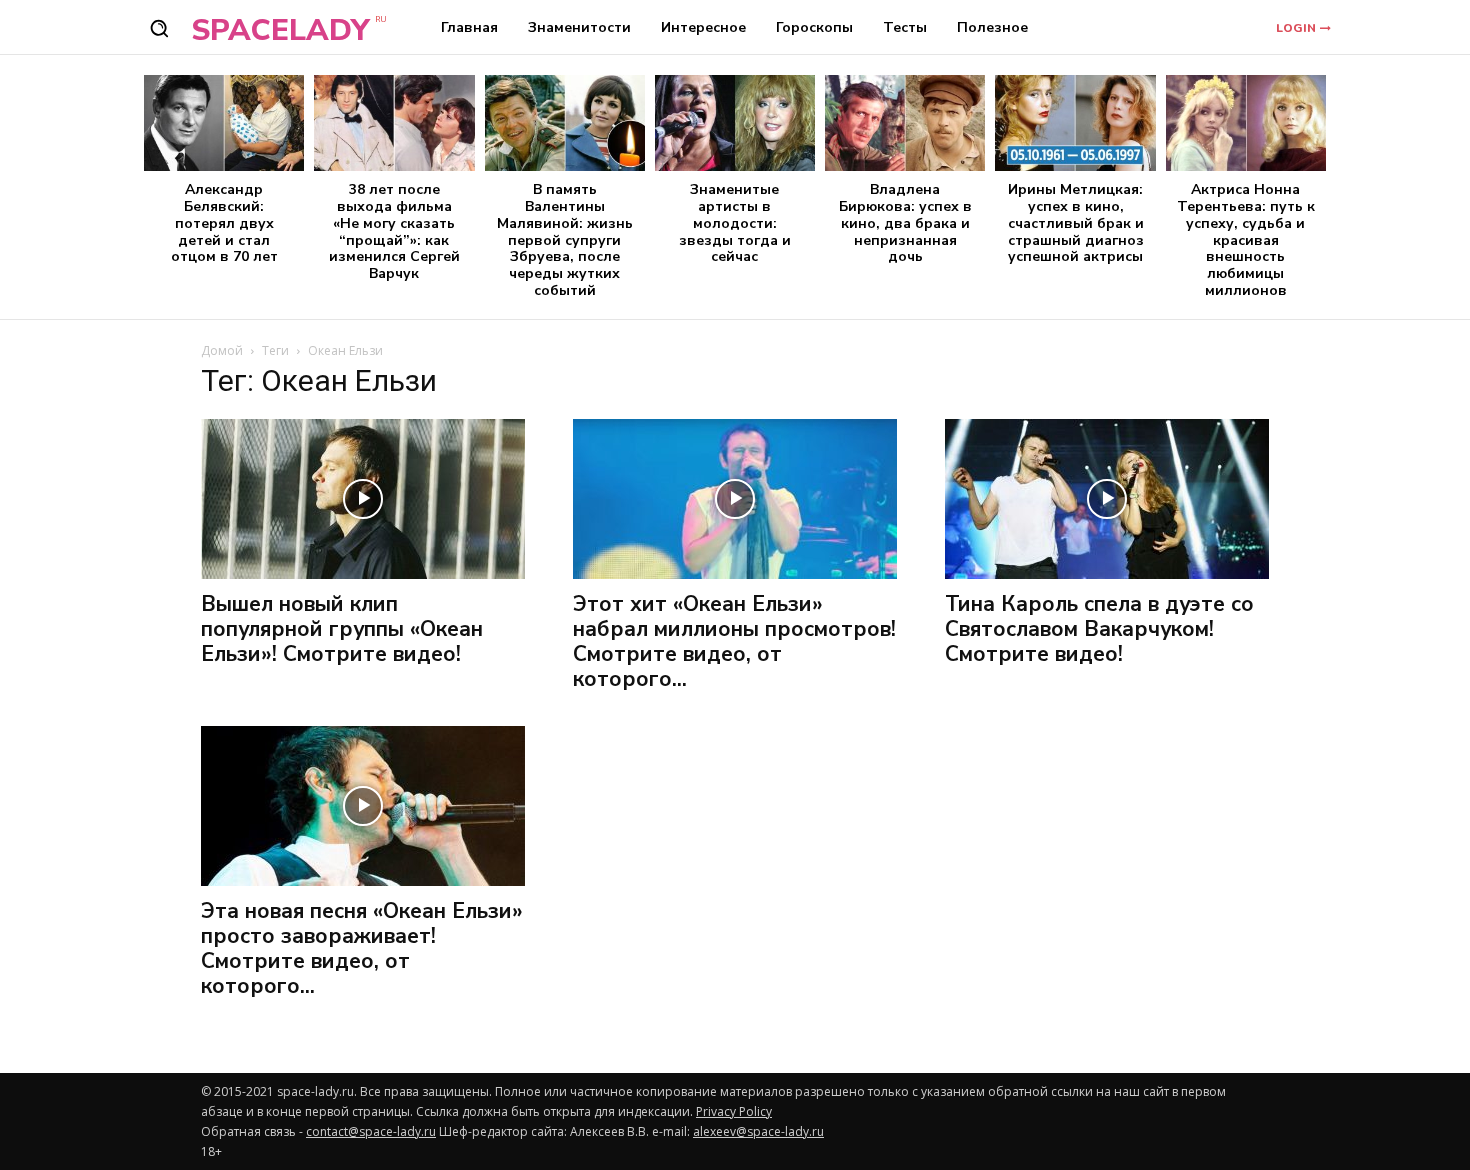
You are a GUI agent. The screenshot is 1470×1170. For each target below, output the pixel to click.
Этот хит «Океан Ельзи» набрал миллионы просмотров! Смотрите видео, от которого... (734, 641)
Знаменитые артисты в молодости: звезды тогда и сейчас (735, 223)
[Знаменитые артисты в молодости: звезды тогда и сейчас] (735, 123)
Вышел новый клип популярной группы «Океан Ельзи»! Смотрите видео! (342, 629)
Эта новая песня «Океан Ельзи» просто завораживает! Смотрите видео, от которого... (362, 948)
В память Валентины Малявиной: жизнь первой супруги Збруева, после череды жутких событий (565, 240)
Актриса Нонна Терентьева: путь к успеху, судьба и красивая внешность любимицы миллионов (1246, 240)
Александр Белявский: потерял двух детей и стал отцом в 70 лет (224, 223)
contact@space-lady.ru (371, 1131)
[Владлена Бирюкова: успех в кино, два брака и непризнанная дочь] (905, 123)
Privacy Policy (734, 1111)
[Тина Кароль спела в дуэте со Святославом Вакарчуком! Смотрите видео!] (1107, 499)
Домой (222, 350)
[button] (159, 28)
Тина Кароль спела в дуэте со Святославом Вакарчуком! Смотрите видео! (1099, 629)
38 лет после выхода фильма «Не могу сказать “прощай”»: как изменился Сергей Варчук (394, 231)
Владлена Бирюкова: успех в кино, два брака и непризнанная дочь (905, 223)
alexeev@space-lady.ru (758, 1131)
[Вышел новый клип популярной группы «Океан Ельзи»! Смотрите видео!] (363, 499)
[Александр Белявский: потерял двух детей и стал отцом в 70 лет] (224, 123)
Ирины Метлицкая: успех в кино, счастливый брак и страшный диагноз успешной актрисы (1076, 223)
